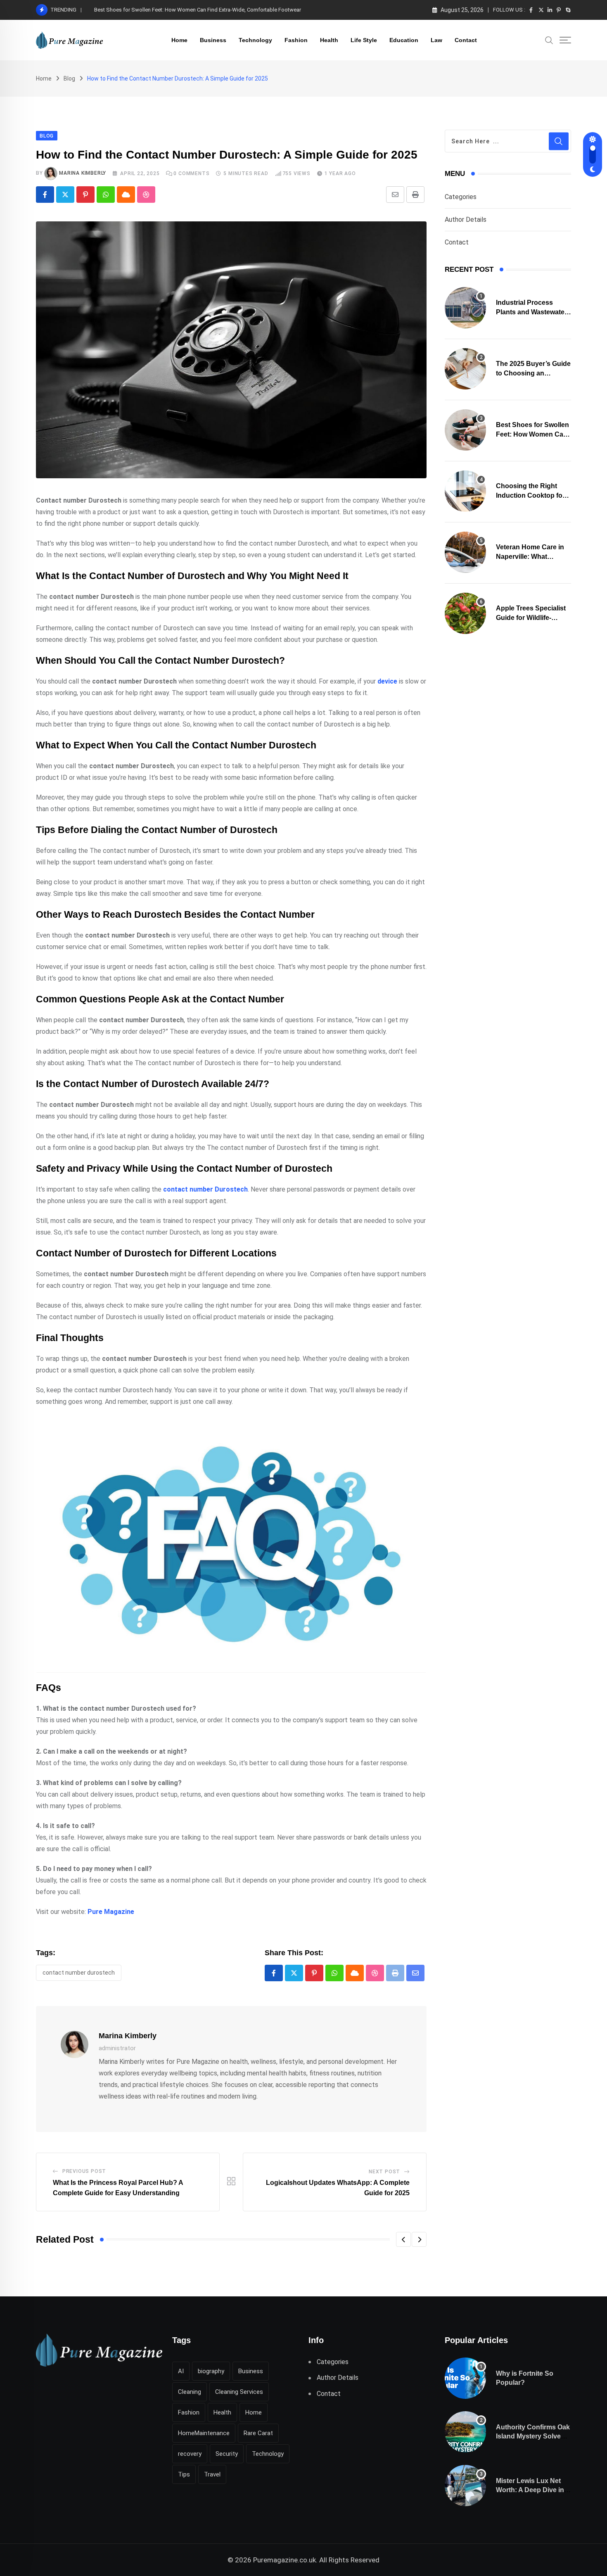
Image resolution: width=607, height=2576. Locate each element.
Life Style (364, 40)
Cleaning (190, 2392)
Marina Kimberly (83, 173)
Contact (466, 40)
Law (436, 40)
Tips (184, 2474)
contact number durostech (79, 1973)
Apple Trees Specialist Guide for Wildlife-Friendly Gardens (531, 617)
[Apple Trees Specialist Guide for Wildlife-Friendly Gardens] (465, 613)
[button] (403, 2239)
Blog (69, 78)
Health (329, 40)
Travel (212, 2474)
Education (404, 40)
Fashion (296, 40)
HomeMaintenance (204, 2433)
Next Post (384, 2172)
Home (179, 40)
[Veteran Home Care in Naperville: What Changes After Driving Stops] (465, 552)
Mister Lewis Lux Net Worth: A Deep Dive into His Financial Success (533, 2490)
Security (227, 2454)
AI (181, 2371)
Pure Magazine (111, 1912)
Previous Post (84, 2171)
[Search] (549, 40)
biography (211, 2371)
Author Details (466, 220)
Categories (461, 197)
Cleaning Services (239, 2392)
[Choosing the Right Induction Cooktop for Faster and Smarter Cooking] (465, 491)
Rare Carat (258, 2433)
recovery (190, 2454)
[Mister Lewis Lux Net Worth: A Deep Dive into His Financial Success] (465, 2486)
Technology (255, 40)
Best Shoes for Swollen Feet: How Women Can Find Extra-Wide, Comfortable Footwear (198, 10)
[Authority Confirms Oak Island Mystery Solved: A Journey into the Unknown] (465, 2432)
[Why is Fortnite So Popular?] (465, 2378)
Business (213, 40)
